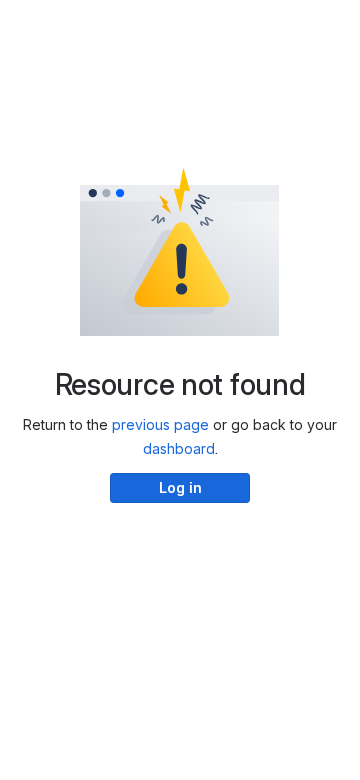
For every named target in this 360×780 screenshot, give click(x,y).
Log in (180, 487)
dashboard (179, 448)
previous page (160, 424)
